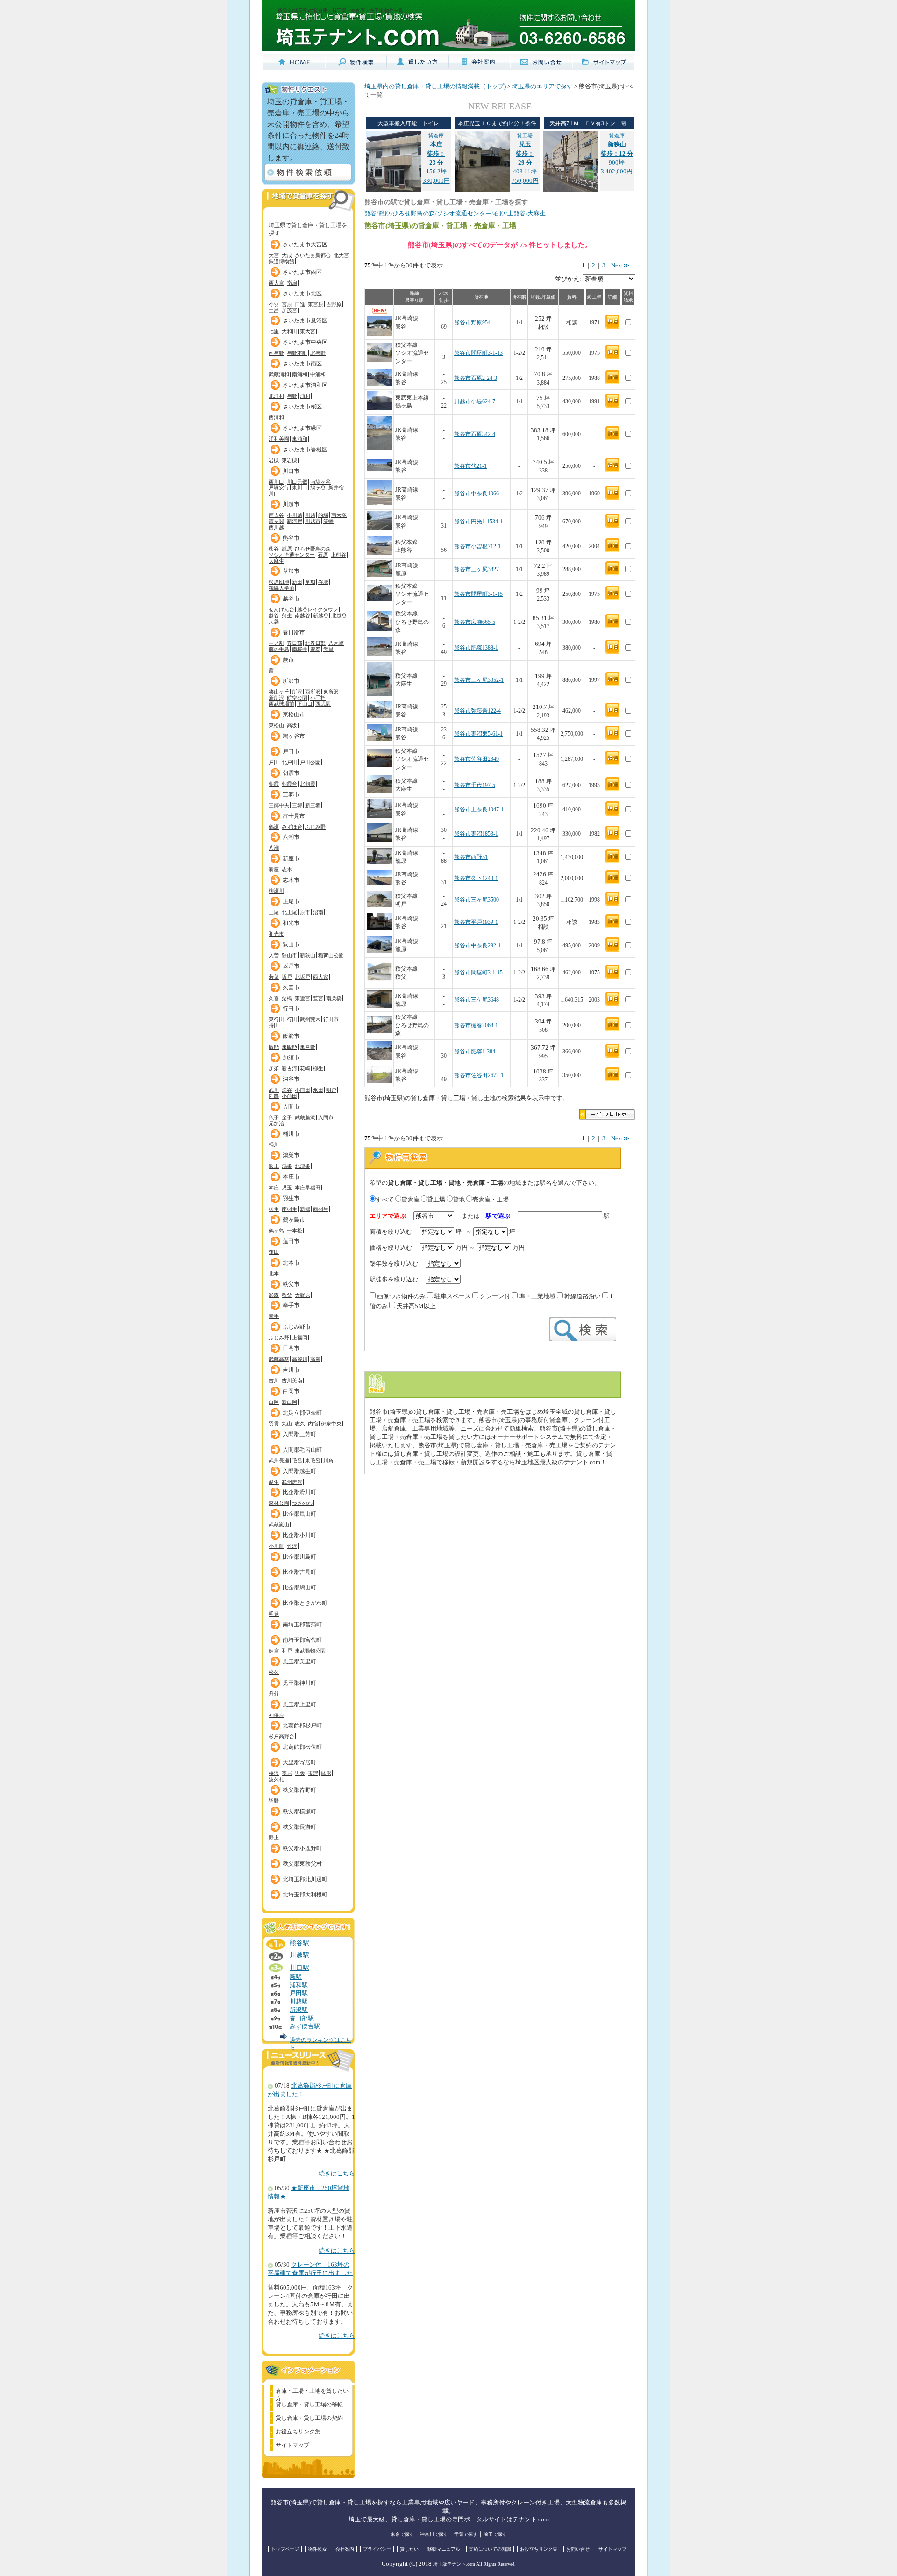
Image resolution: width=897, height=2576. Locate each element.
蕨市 (288, 660)
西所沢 (313, 692)
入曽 (274, 955)
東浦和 (300, 439)
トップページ (285, 2549)
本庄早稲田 (308, 1188)
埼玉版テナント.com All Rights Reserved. (474, 2564)
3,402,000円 (617, 172)
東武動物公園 (310, 1651)
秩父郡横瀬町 (299, 1811)
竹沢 (292, 1546)
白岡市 (291, 1391)
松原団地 (279, 582)
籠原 (287, 549)
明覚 (274, 1614)
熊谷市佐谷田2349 (477, 759)
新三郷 (313, 805)
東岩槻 (289, 460)
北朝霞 (308, 784)
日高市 (291, 1348)
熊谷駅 (299, 1943)
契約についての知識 (490, 2549)
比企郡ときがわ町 (305, 1603)
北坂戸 (303, 977)
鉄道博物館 (281, 261)
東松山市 (294, 715)
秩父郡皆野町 (299, 1790)
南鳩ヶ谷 (320, 482)
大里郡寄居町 (299, 1762)
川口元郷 (297, 482)
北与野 (318, 353)
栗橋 (287, 998)
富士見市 (294, 816)
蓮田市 (291, 1241)
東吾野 (308, 1047)
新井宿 (336, 487)
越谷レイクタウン (318, 609)
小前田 (303, 1090)
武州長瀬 (279, 1460)
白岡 (274, 1402)
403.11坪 (525, 154)
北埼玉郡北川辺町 (305, 1879)
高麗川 (300, 1359)
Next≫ (620, 265)
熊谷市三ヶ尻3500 (477, 900)
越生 (274, 1482)
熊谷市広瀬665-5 (475, 622)
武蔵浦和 (279, 374)
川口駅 (299, 1968)
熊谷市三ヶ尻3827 (477, 569)
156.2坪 (436, 154)
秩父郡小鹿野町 (302, 1848)
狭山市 (291, 945)
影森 (274, 1295)
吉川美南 (292, 1381)
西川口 (276, 482)
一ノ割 (276, 643)
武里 (328, 649)
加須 (274, 1068)
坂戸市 (291, 966)
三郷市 (291, 794)
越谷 (274, 615)
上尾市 (291, 902)
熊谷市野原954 (472, 323)
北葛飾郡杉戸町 (302, 1725)
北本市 (291, 1263)
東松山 (276, 725)
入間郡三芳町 (299, 1434)
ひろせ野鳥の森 (313, 549)
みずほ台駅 (305, 2026)
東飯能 (289, 1047)
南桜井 (300, 649)
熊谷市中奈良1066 (477, 494)
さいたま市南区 (302, 364)
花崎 (305, 1068)
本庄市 (291, 1177)
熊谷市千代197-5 (475, 785)
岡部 (274, 1096)
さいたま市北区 (302, 293)
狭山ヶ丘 (279, 692)
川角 (328, 1460)
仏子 (274, 1117)
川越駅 (299, 1955)
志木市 (291, 880)
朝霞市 (291, 773)
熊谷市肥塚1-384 (475, 1052)
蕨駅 (296, 1977)
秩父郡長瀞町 (299, 1827)
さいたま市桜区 (302, 407)
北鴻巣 (303, 1166)
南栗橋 (334, 998)
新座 (274, 869)
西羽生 (321, 1209)
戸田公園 (310, 762)
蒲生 (287, 615)
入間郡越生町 (299, 1471)
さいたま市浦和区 (305, 385)
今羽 (274, 304)
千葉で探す (466, 2534)
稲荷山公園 (331, 955)
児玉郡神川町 (299, 1683)
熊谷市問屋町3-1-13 (478, 353)
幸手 (274, 1316)
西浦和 (276, 417)
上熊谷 (338, 555)
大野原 (303, 1295)
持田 (274, 1025)
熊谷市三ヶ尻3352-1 (479, 680)
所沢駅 (299, 2010)
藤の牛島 (279, 649)
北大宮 (341, 255)
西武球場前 (281, 704)
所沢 (297, 692)
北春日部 (315, 643)
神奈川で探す (434, 2534)
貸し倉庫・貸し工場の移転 (309, 2404)
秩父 (287, 1295)
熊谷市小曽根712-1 (477, 547)
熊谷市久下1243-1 (476, 878)
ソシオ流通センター (292, 555)
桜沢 (274, 1773)
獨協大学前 (281, 588)
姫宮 (274, 1651)
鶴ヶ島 (276, 1231)
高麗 (315, 1359)
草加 (310, 582)
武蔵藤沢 (305, 1117)
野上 (274, 1838)
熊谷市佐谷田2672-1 (479, 1076)
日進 (300, 304)
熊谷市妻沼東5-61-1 (478, 734)
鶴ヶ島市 (294, 1220)
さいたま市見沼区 (305, 321)
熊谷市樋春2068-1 (476, 1026)
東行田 (276, 1019)
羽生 (274, 1209)
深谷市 (291, 1079)
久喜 (274, 998)
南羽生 (289, 1209)
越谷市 (291, 599)
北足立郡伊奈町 (302, 1413)
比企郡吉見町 (299, 1572)
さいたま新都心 (313, 255)
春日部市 (294, 632)
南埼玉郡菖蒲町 (302, 1624)
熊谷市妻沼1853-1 (476, 834)
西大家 (321, 977)
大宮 (274, 255)
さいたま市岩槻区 (305, 450)
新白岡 (289, 1402)
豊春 (315, 649)
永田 (318, 1090)
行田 (292, 1019)
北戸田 (289, 762)
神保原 (276, 1715)
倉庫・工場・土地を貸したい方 (312, 2392)
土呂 (274, 310)
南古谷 (276, 515)
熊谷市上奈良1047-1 (479, 810)
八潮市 (291, 837)
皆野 (274, 1801)
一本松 (295, 1231)
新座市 (291, 859)
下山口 (305, 704)
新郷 (305, 1209)
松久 (274, 1672)
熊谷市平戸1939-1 (476, 922)
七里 (274, 331)
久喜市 (291, 987)
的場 (323, 515)
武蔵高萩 (279, 1359)
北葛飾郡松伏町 (302, 1747)
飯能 (274, 1047)
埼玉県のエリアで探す (542, 86)
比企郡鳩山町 (299, 1588)
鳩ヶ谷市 (294, 736)
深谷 (287, 1090)
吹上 (274, 1166)
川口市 (291, 471)
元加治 (276, 1123)
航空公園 (297, 698)
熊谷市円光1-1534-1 (478, 522)
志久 (300, 1424)
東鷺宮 (303, 998)
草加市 (291, 571)
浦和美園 (279, 439)
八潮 (274, 848)
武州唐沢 (292, 1482)
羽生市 (291, 1198)
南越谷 (303, 615)
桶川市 (291, 1134)
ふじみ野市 (297, 1327)
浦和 (305, 396)
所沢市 (291, 681)
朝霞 (274, 784)
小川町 (276, 1546)
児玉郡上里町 (299, 1704)
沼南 (318, 912)
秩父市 (291, 1284)
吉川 (274, 1381)
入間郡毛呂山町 (302, 1450)
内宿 (313, 1424)
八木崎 (336, 643)
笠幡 (328, 521)
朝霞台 (289, 784)
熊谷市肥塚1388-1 (476, 648)
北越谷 (339, 615)
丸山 (287, 1424)
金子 (287, 1117)
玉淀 (313, 1773)
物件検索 (317, 2549)
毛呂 (297, 1460)
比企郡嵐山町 (299, 1514)
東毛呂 (313, 1460)
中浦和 (318, 374)
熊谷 (274, 549)
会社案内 (345, 2549)
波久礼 (276, 1779)
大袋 (274, 622)
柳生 (318, 1068)
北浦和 (276, 396)
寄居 (287, 1773)
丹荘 (274, 1694)
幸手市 (291, 1305)
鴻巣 (287, 1166)
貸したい (409, 2549)
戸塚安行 (279, 487)
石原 (323, 555)
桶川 (274, 1145)
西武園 (323, 704)
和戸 (287, 1651)
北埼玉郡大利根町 (305, 1895)
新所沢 (276, 698)
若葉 (274, 977)
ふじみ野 (315, 827)
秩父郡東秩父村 (302, 1864)
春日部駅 (302, 2018)
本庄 (274, 1188)
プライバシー (377, 2549)
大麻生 (276, 561)
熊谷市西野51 (471, 857)
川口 (274, 494)
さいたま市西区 (302, 272)
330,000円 (436, 181)
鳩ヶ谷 (318, 487)
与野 (292, 396)
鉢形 (326, 1773)
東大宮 (308, 331)
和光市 (291, 923)
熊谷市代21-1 (470, 466)
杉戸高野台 (281, 1736)
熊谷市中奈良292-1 (477, 946)
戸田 (274, 762)
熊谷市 (291, 538)
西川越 (276, 527)
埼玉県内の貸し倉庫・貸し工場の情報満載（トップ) (435, 86)
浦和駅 (299, 1985)
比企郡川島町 (299, 1557)
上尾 (274, 912)
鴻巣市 (291, 1155)
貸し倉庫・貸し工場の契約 (309, 2418)
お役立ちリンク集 (298, 2432)
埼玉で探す (495, 2534)
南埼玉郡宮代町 (302, 1640)
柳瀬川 (276, 891)
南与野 (276, 353)
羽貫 (274, 1424)
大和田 (289, 331)
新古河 (289, 1068)
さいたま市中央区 (305, 342)
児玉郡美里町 (299, 1661)
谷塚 (323, 582)
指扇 (292, 283)
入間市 (291, 1107)
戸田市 (291, 751)
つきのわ (302, 1503)
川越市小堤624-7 (475, 402)
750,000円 (525, 181)
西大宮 (276, 283)
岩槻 (274, 460)
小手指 (318, 698)
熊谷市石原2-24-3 (476, 378)
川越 (310, 515)
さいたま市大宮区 (305, 244)
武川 (274, 1090)
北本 (274, 1274)
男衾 (300, 1773)
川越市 (291, 504)
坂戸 (287, 977)
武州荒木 (310, 1019)
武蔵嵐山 (279, 1524)
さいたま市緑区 (302, 428)
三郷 (297, 805)
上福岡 (300, 1338)
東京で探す (402, 2534)
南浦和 (300, 374)
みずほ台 (292, 827)
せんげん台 (281, 609)
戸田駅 (299, 1993)
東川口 (300, 487)
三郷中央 (279, 805)
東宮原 (316, 304)
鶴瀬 (274, 827)
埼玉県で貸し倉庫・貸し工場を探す (308, 227)
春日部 (295, 643)
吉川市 (291, 1370)
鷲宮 (318, 998)
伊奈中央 (331, 1424)
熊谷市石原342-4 (475, 434)
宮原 (287, 304)
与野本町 (297, 353)
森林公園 (279, 1503)
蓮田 (274, 1252)
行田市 (291, 1009)
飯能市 (291, 1036)
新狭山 (308, 955)
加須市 (291, 1058)
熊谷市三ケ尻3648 (477, 1000)
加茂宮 (289, 310)
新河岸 (295, 521)
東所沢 (331, 692)
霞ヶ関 (276, 521)
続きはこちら (337, 2174)
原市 (305, 912)
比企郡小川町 (299, 1535)
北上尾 (289, 912)
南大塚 (339, 515)
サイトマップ (292, 2445)
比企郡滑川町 (299, 1492)
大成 (287, 255)
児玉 (287, 1188)
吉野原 (334, 304)
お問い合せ (578, 2549)
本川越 (295, 515)
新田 (297, 582)
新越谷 (321, 615)
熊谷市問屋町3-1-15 (478, 594)
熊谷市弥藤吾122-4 (477, 711)
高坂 (292, 725)
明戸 (331, 1090)
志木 (287, 869)
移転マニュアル (444, 2549)
